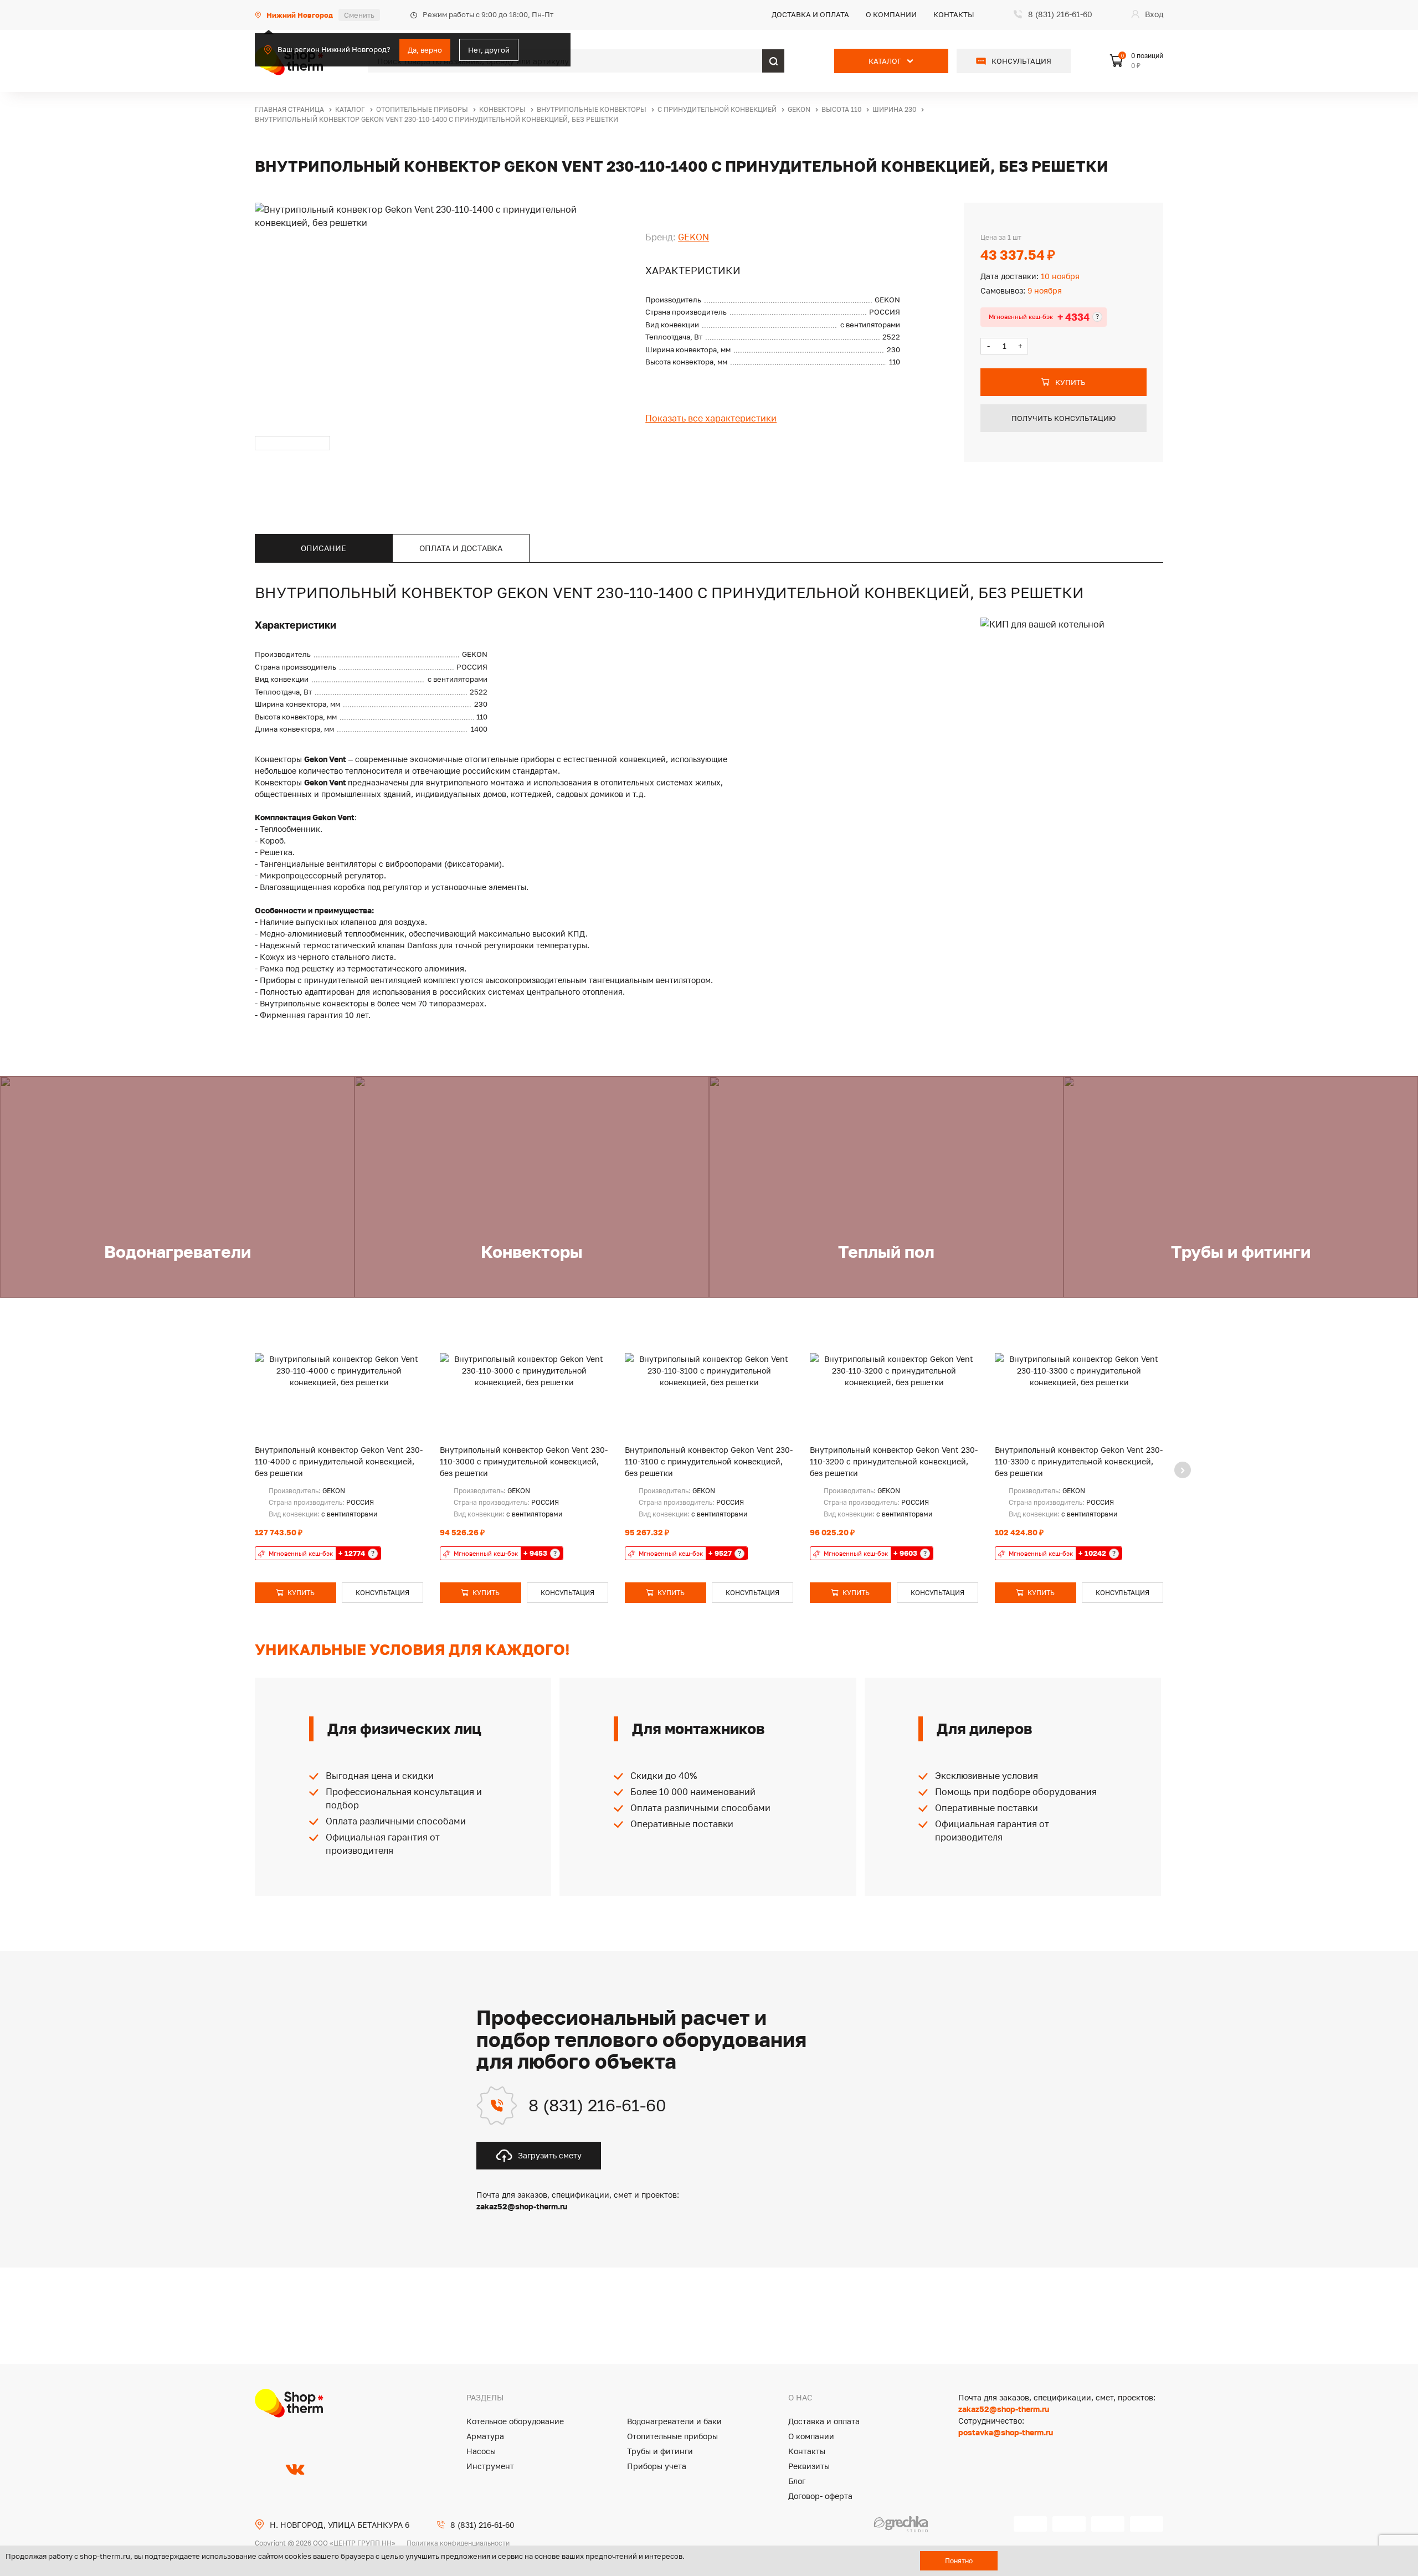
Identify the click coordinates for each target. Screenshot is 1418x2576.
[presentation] (1183, 1470)
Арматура (485, 2436)
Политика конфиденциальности (458, 2543)
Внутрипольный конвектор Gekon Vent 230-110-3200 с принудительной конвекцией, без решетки (894, 1461)
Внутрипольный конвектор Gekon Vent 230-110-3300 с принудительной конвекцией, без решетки (1079, 1461)
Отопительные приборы (672, 2436)
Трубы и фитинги (660, 2451)
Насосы (481, 2451)
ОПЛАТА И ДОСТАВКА (461, 548)
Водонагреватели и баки (674, 2421)
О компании (891, 14)
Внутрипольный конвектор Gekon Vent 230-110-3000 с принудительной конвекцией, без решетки (524, 1461)
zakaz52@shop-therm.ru (1004, 2409)
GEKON (693, 237)
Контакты (954, 14)
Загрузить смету (550, 2155)
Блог (797, 2481)
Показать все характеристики (711, 418)
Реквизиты (809, 2466)
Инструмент (490, 2466)
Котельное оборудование (515, 2421)
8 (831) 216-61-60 (597, 2105)
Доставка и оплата (810, 14)
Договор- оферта (820, 2496)
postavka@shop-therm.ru (1006, 2432)
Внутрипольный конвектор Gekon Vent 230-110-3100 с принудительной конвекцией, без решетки (709, 1461)
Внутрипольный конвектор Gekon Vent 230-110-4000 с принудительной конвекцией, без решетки (339, 1461)
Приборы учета (657, 2466)
